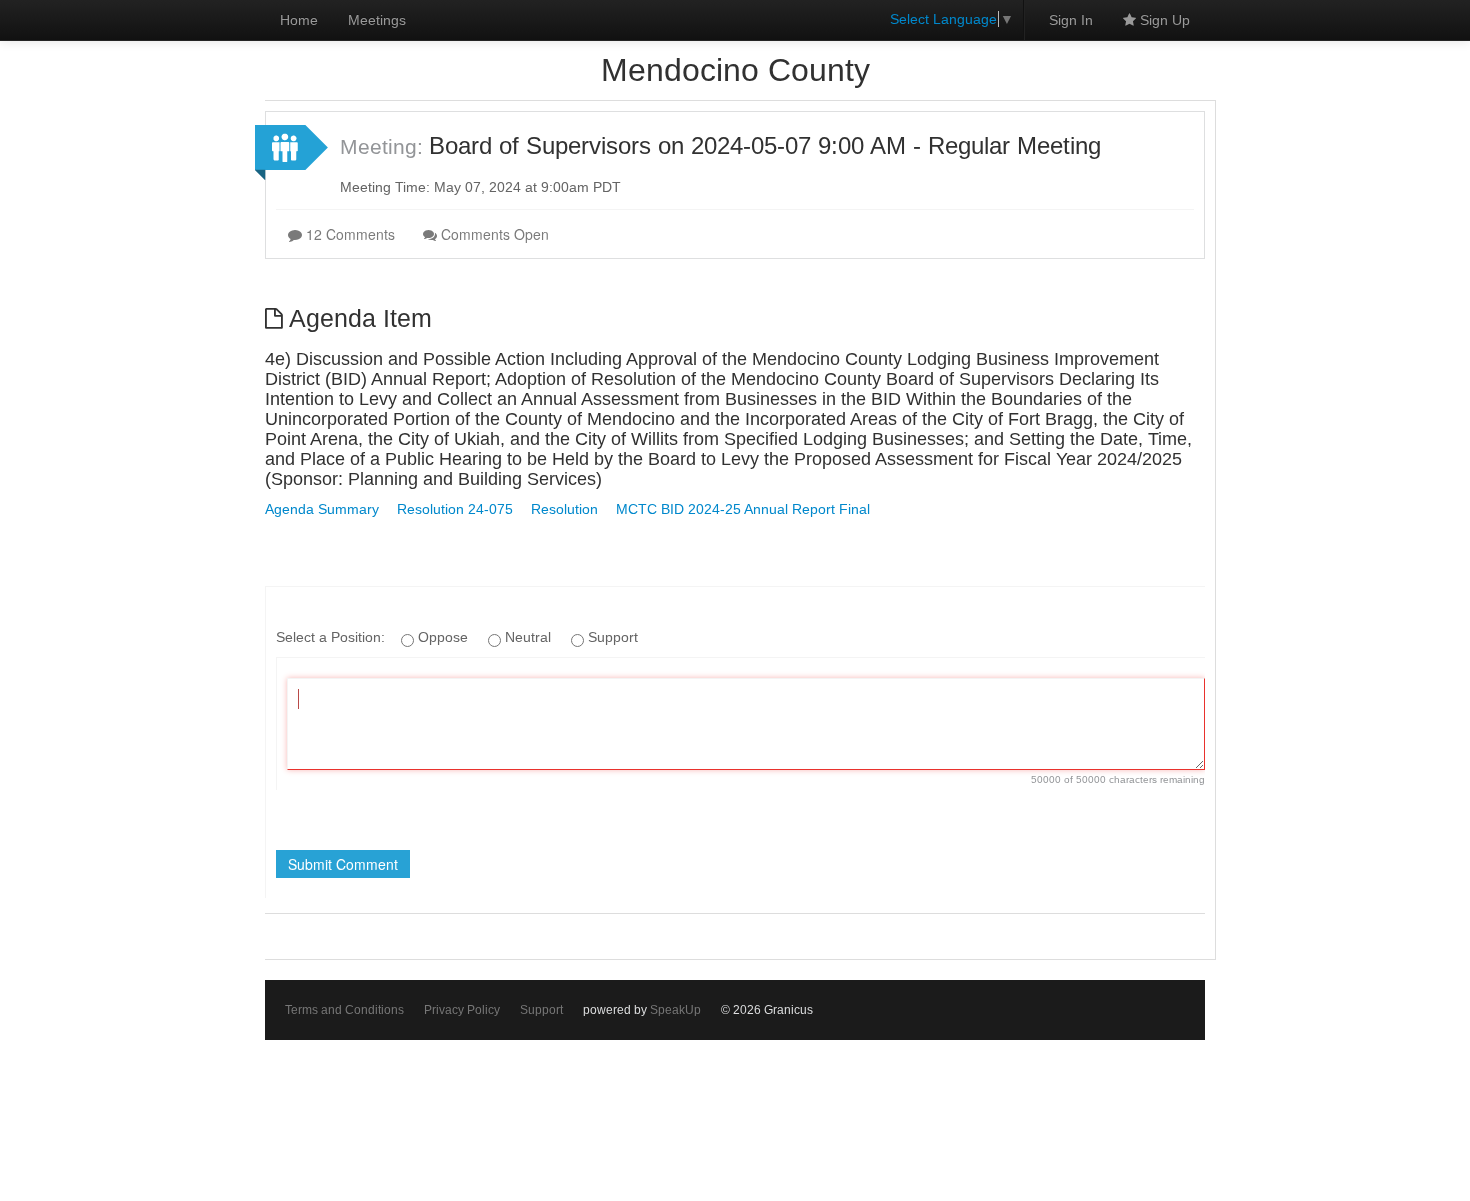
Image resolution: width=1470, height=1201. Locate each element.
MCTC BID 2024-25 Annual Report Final (743, 509)
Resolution (564, 509)
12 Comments (348, 234)
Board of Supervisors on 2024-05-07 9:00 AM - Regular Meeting (765, 145)
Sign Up (1163, 20)
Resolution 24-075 (455, 509)
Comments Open (493, 234)
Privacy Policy (462, 1010)
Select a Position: (332, 637)
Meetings (377, 20)
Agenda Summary (322, 509)
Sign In (1071, 20)
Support (541, 1010)
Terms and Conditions (344, 1010)
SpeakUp (675, 1010)
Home (299, 20)
